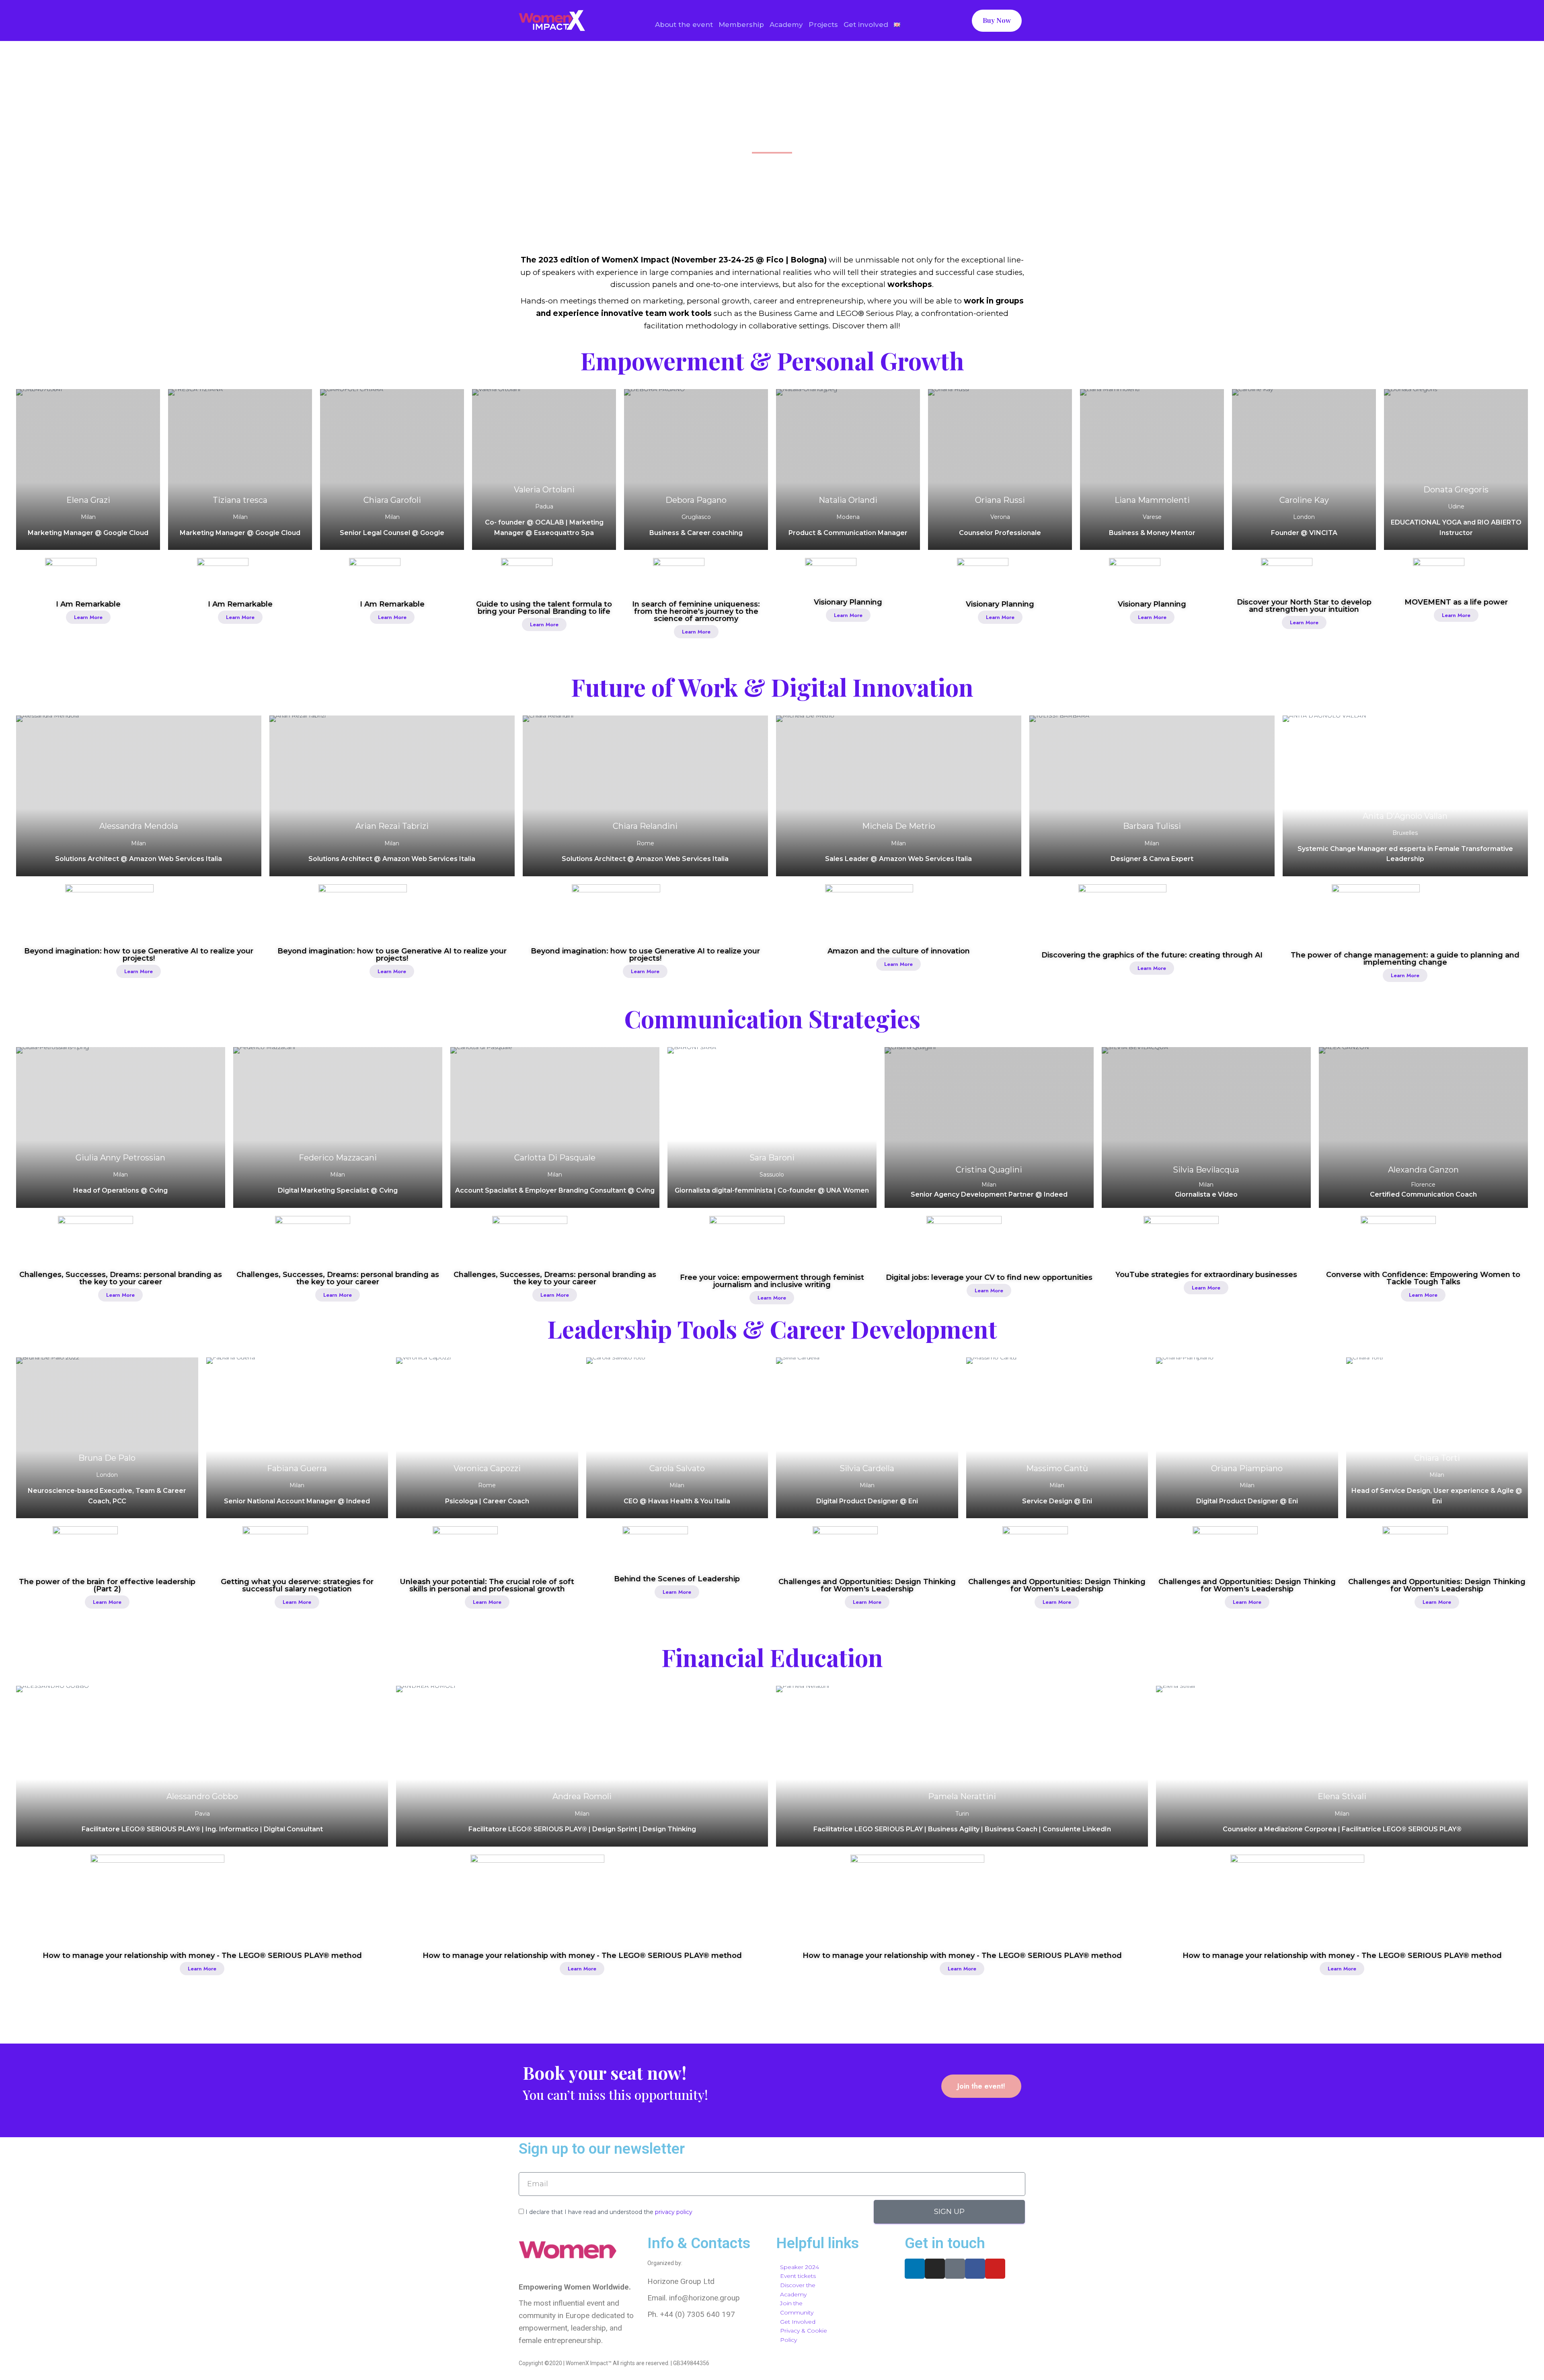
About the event (684, 25)
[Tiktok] (955, 2269)
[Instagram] (935, 2269)
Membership (741, 25)
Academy (786, 25)
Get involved (866, 25)
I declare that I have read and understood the (609, 2212)
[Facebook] (975, 2269)
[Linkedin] (915, 2269)
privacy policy (674, 2212)
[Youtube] (995, 2269)
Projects (823, 25)
